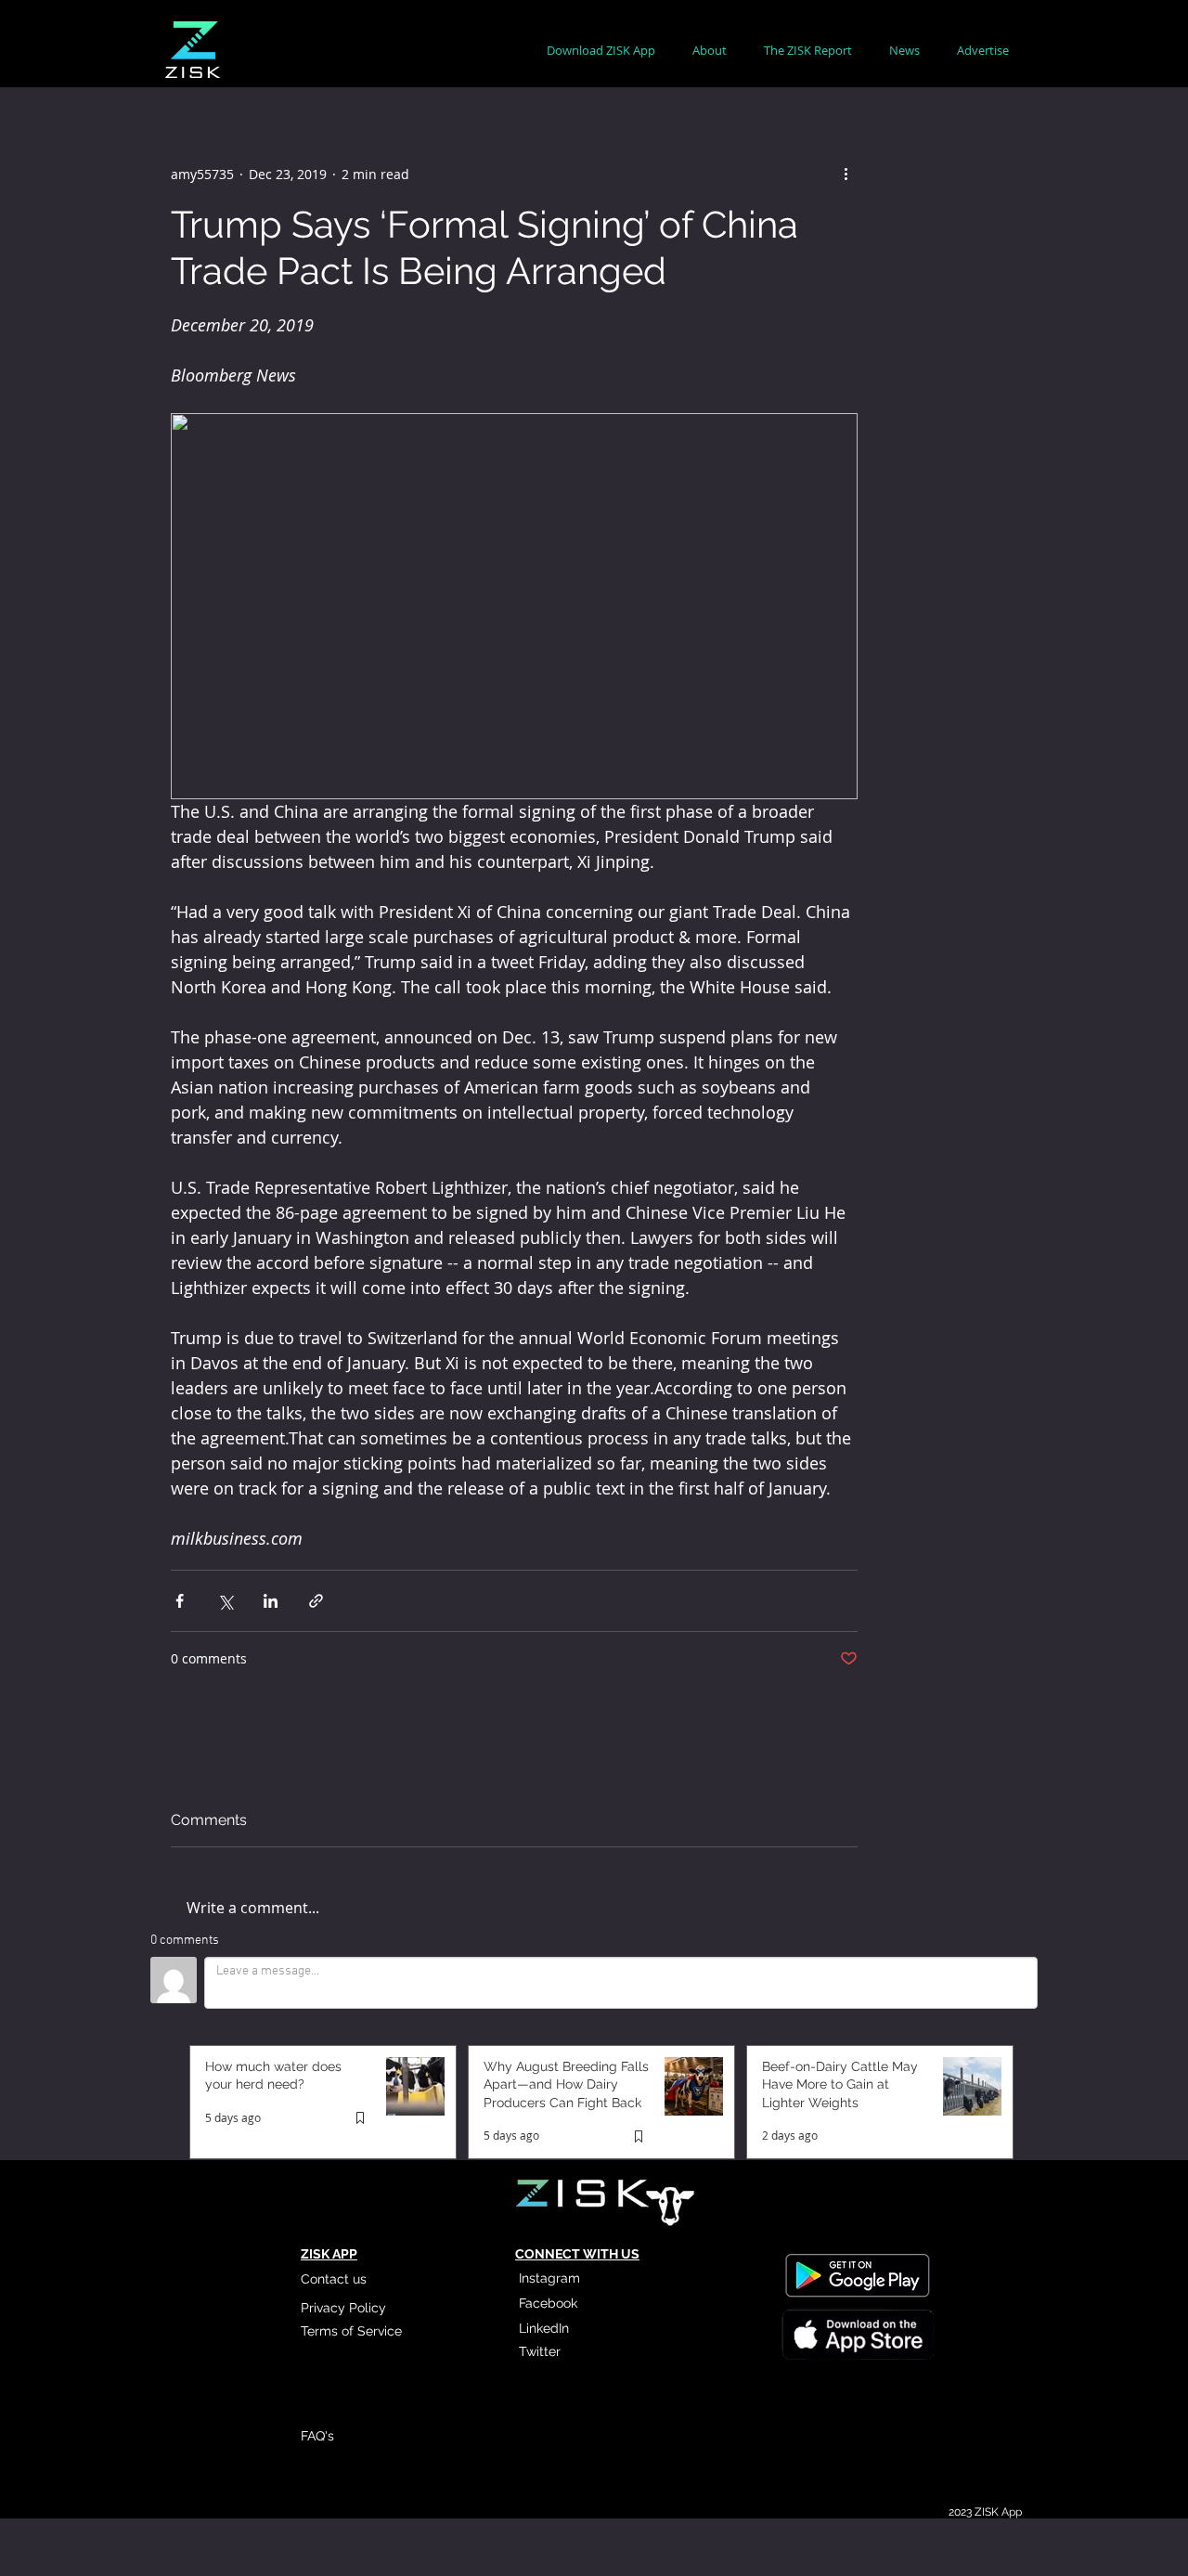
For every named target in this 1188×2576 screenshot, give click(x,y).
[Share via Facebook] (180, 1601)
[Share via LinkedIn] (271, 1601)
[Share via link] (316, 1601)
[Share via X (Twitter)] (225, 1601)
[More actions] (846, 174)
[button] (710, 51)
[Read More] (857, 2337)
